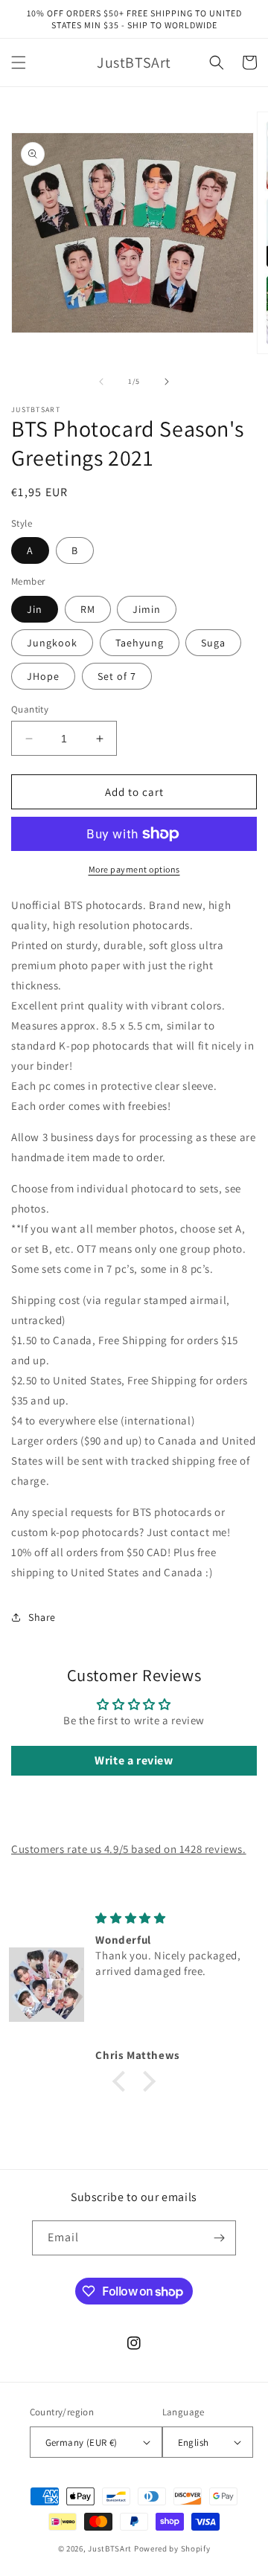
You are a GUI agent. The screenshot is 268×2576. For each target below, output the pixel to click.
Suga (213, 643)
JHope (43, 676)
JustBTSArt (110, 2548)
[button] (19, 62)
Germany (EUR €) (82, 2442)
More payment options (134, 869)
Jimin (147, 609)
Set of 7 (117, 676)
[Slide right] (167, 382)
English (194, 2442)
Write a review (134, 1760)
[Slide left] (101, 382)
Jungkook (52, 643)
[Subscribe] (219, 2238)
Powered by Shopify (172, 2548)
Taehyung (140, 643)
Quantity (30, 709)
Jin (35, 609)
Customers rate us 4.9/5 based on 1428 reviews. (129, 1849)
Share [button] (42, 1617)
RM (88, 609)
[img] (174, 1918)
